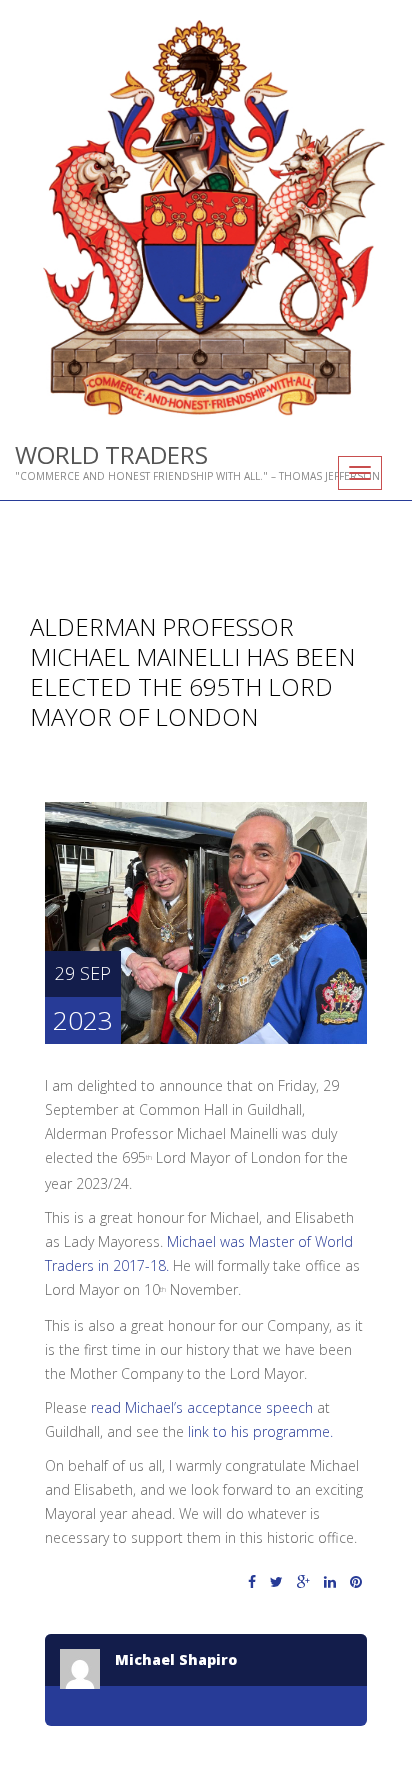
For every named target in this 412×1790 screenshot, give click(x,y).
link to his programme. (260, 1431)
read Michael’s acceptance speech (202, 1407)
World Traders (111, 454)
